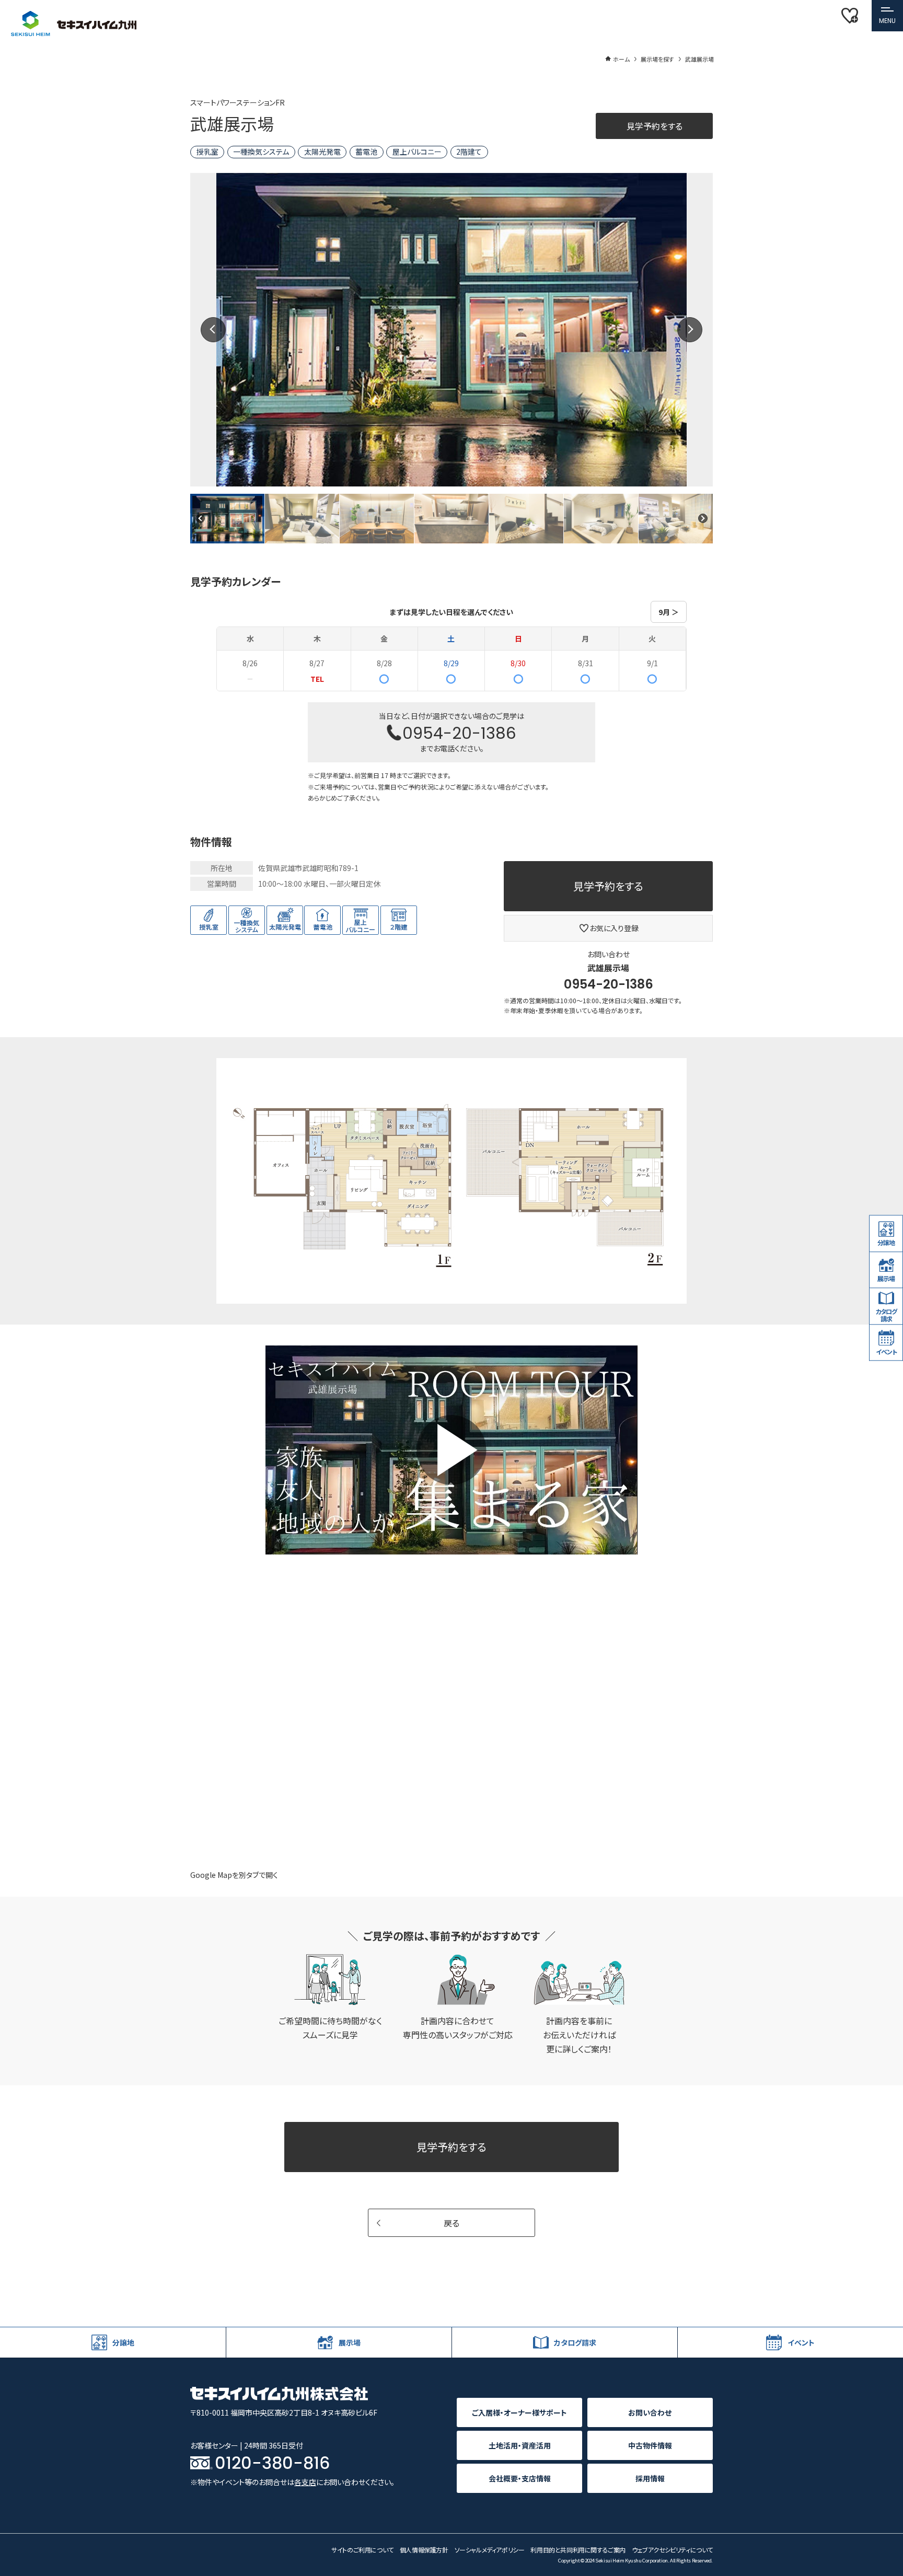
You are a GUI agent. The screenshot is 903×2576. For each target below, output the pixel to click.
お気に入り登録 (614, 928)
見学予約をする (655, 126)
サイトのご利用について (362, 2550)
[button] (887, 16)
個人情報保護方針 (424, 2550)
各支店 (305, 2482)
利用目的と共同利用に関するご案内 (578, 2550)
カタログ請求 (886, 1315)
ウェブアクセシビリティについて (672, 2550)
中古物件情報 (650, 2445)
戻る (451, 2223)
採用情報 (650, 2478)
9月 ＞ (669, 612)
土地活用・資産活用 (520, 2445)
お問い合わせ (650, 2412)
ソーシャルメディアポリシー (490, 2550)
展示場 (886, 1279)
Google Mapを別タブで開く (234, 1875)
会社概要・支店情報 (520, 2478)
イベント (886, 1351)
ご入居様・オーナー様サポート (519, 2412)
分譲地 (886, 1242)
